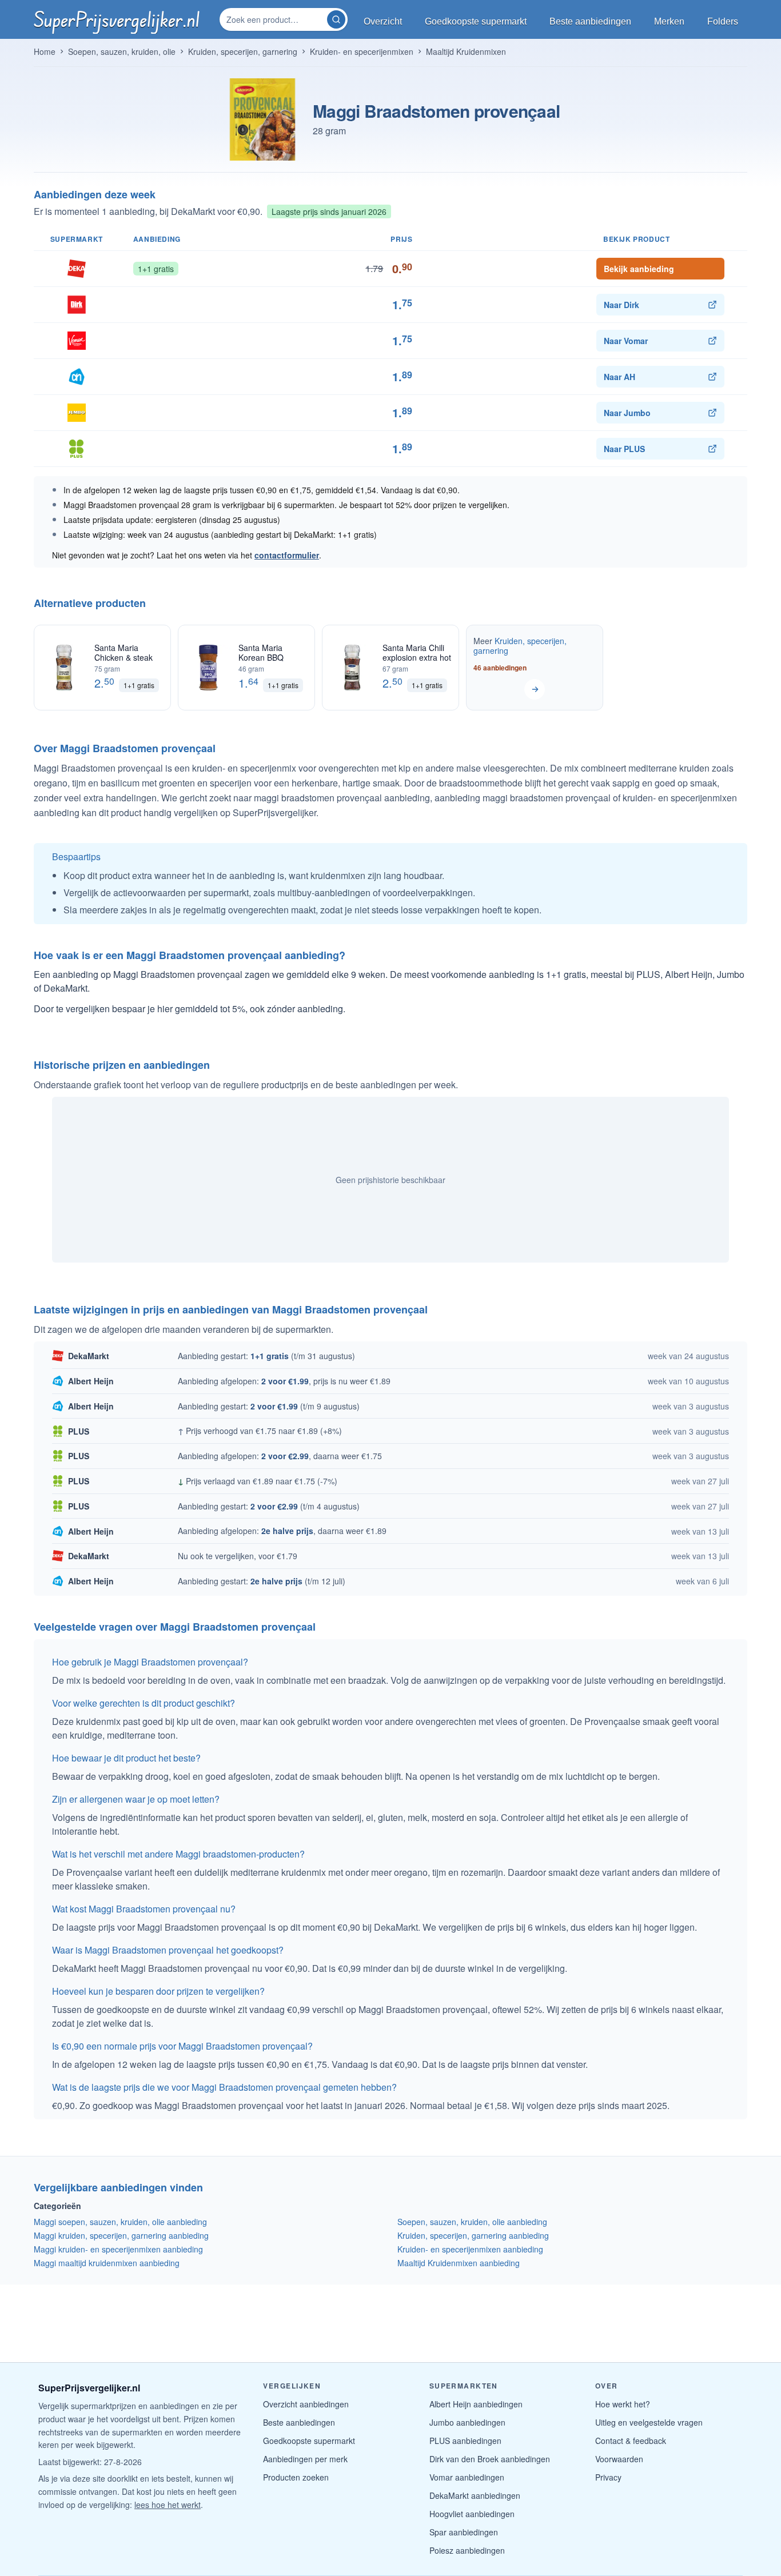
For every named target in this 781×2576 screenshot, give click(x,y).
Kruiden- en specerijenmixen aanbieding (470, 2249)
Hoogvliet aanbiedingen (472, 2514)
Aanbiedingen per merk (305, 2459)
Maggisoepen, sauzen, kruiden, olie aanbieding (120, 2222)
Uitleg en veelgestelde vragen (649, 2422)
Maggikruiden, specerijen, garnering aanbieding (121, 2235)
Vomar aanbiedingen (467, 2477)
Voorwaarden (619, 2459)
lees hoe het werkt (168, 2505)
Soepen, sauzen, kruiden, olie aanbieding (472, 2222)
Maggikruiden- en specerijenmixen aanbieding (118, 2249)
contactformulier (287, 555)
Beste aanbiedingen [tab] (590, 21)
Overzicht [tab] (383, 21)
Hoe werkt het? (623, 2404)
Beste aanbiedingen (299, 2422)
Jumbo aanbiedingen (467, 2422)
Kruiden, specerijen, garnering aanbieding (473, 2235)
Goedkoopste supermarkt (309, 2441)
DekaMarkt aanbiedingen (475, 2495)
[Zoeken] (336, 19)
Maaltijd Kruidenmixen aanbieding (459, 2263)
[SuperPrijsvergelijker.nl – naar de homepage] (117, 19)
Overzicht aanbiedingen (306, 2404)
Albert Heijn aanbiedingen (476, 2404)
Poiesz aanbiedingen (467, 2550)
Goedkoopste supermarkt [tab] (476, 21)
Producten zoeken (296, 2477)
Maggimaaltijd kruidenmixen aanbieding (107, 2263)
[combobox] (274, 19)
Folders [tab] (723, 21)
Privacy (608, 2477)
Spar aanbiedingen (464, 2532)
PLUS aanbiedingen (465, 2441)
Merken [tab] (669, 21)
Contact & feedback (631, 2441)
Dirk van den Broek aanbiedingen (490, 2459)
